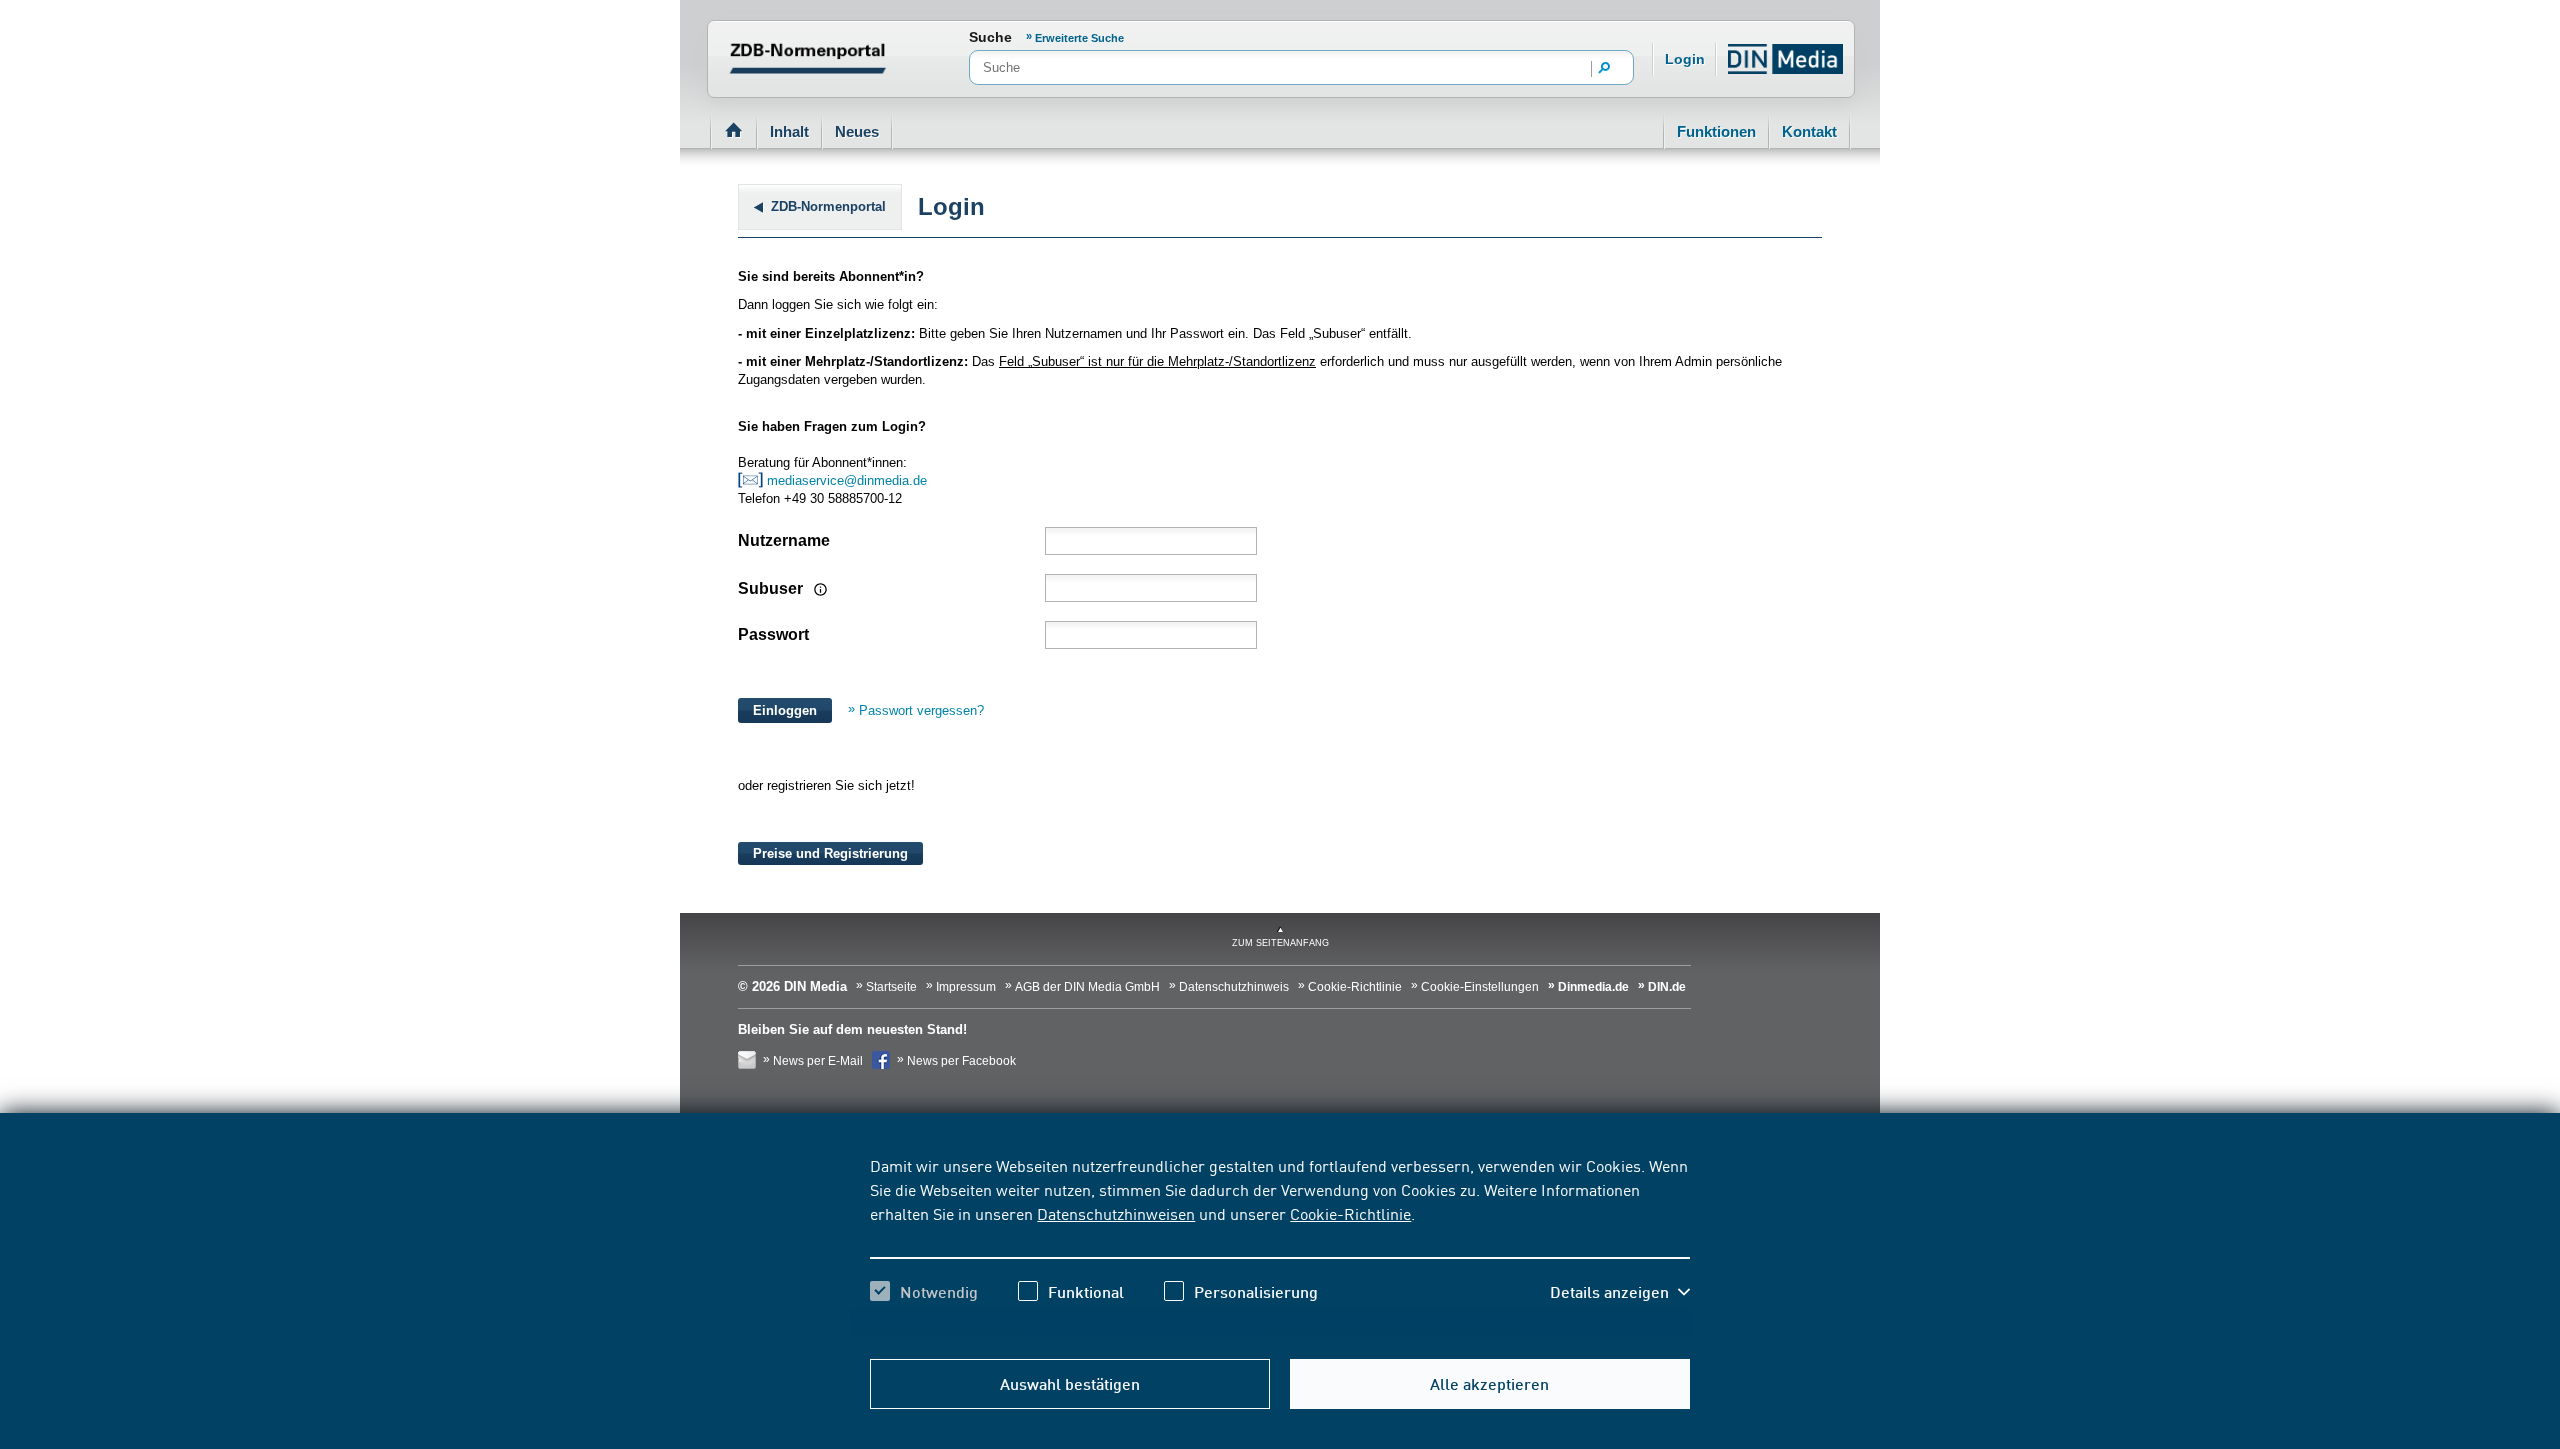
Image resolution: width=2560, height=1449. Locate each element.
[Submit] (1605, 69)
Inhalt (789, 131)
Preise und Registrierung (830, 853)
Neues (857, 131)
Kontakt (1809, 131)
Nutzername (784, 540)
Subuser (772, 588)
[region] (1279, 1246)
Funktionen (1716, 131)
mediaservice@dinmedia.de (849, 480)
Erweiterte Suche (1079, 38)
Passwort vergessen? (921, 710)
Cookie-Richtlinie (1350, 1213)
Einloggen (785, 710)
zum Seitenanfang (1280, 943)
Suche (990, 37)
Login (1685, 59)
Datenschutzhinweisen (1116, 1213)
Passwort (773, 634)
